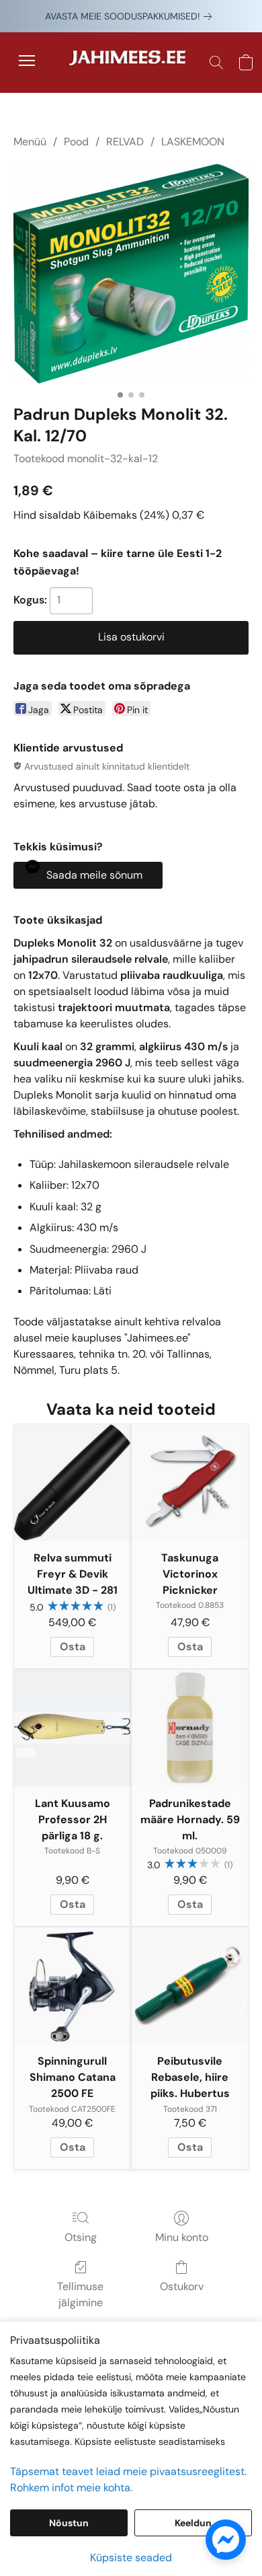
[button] (131, 63)
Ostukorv (182, 2286)
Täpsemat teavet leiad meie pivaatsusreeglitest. (128, 2471)
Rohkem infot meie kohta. (71, 2488)
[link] (131, 16)
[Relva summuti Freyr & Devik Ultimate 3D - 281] (72, 1482)
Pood (76, 142)
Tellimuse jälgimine (80, 2294)
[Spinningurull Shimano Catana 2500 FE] (72, 1986)
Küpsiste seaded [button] (131, 2557)
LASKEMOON (193, 142)
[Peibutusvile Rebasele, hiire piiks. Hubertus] (190, 1986)
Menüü (30, 142)
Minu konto (182, 2237)
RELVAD (125, 142)
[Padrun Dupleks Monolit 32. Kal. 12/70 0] (131, 274)
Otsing (81, 2237)
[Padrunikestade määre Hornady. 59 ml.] (190, 1728)
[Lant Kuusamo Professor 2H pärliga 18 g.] (72, 1728)
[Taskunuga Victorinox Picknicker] (190, 1482)
